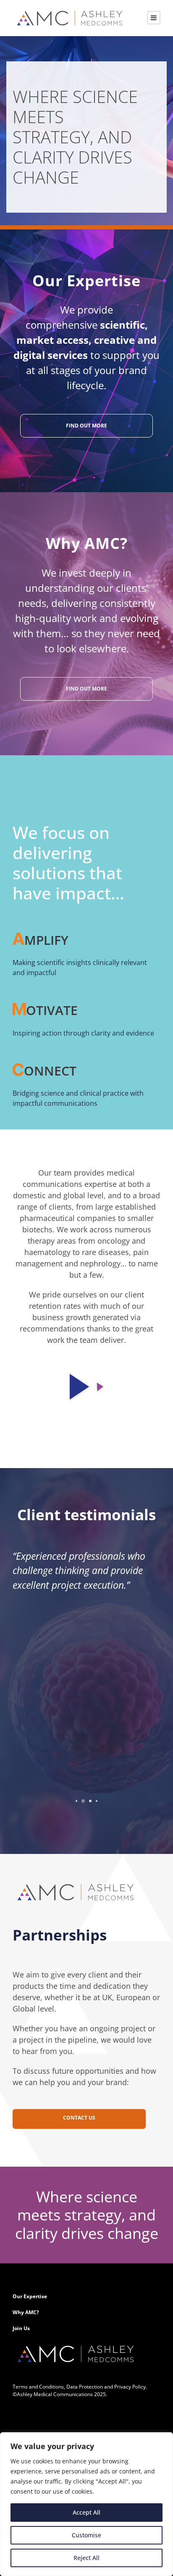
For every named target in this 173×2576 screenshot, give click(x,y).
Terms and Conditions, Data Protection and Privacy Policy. (80, 2387)
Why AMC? (26, 2312)
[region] (86, 2504)
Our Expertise (30, 2296)
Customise (86, 2535)
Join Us (21, 2328)
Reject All (86, 2558)
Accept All (86, 2512)
